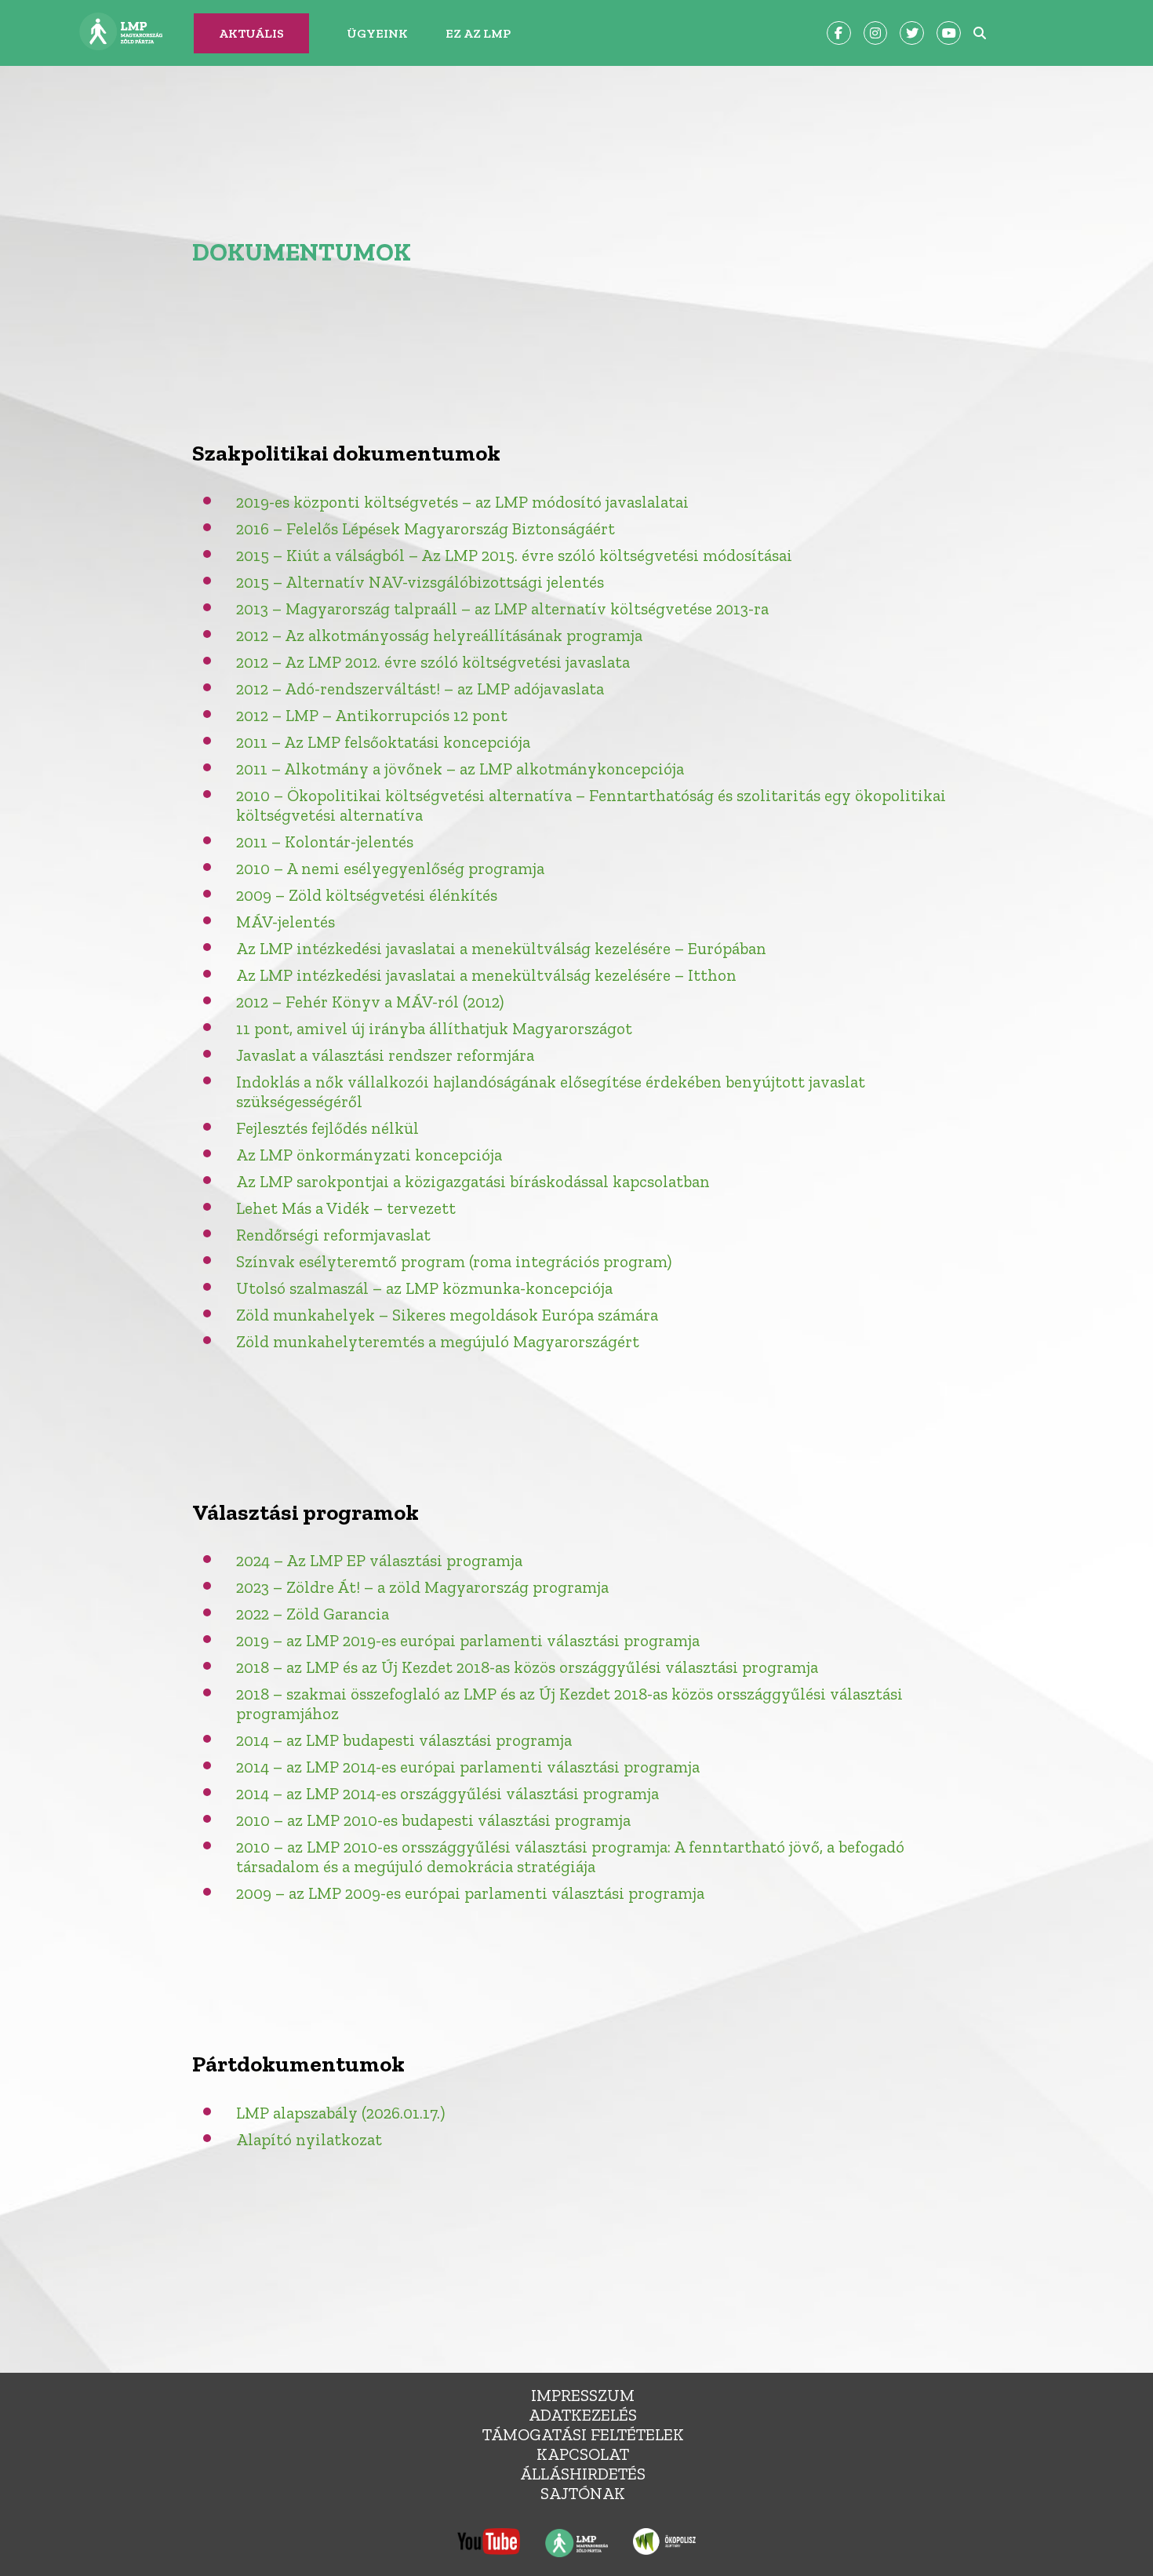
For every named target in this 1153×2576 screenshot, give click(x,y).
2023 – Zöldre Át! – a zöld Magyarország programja (422, 1587)
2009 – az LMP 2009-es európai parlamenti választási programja (470, 1893)
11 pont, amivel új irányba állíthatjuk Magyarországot (434, 1028)
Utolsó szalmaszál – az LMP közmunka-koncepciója (424, 1288)
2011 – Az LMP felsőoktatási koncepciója (383, 742)
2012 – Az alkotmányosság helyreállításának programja (439, 635)
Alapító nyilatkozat (309, 2139)
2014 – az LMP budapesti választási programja (404, 1740)
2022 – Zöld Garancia (313, 1614)
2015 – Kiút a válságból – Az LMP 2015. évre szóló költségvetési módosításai (514, 555)
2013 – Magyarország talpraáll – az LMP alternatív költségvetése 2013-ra (502, 608)
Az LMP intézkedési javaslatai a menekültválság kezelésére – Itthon (486, 975)
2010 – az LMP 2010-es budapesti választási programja (433, 1820)
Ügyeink (377, 33)
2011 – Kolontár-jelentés (325, 842)
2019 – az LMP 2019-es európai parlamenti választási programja (468, 1640)
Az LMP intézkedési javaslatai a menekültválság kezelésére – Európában (501, 948)
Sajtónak (583, 2493)
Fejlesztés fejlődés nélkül (327, 1128)
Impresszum (583, 2395)
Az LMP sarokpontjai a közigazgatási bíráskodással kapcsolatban (473, 1181)
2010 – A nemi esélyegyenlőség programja (390, 868)
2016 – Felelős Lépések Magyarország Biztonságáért (426, 528)
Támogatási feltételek (583, 2434)
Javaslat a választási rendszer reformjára (385, 1055)
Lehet (257, 1208)
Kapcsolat (583, 2454)
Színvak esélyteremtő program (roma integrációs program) (454, 1261)
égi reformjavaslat (364, 1235)
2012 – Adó (275, 689)
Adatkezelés (583, 2415)
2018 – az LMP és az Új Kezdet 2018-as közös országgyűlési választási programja (527, 1667)
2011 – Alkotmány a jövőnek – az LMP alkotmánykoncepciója (460, 769)
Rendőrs (266, 1235)
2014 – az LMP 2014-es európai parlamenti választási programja (468, 1767)
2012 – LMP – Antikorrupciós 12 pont (372, 715)
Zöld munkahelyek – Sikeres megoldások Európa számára (447, 1315)
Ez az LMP (478, 33)
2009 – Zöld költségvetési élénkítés (367, 895)
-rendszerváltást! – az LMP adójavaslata (459, 689)
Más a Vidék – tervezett (367, 1208)
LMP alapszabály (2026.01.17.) (340, 2113)
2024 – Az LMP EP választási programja (379, 1560)
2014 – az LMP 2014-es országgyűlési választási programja (447, 1793)
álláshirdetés (583, 2474)
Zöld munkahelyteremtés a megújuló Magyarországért (438, 1341)
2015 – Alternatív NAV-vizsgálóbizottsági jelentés (420, 582)
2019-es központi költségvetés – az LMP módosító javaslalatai (462, 502)
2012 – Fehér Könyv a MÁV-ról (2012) (370, 1002)
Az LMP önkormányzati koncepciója (369, 1155)
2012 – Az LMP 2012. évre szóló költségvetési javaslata (433, 662)
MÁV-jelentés (286, 922)
